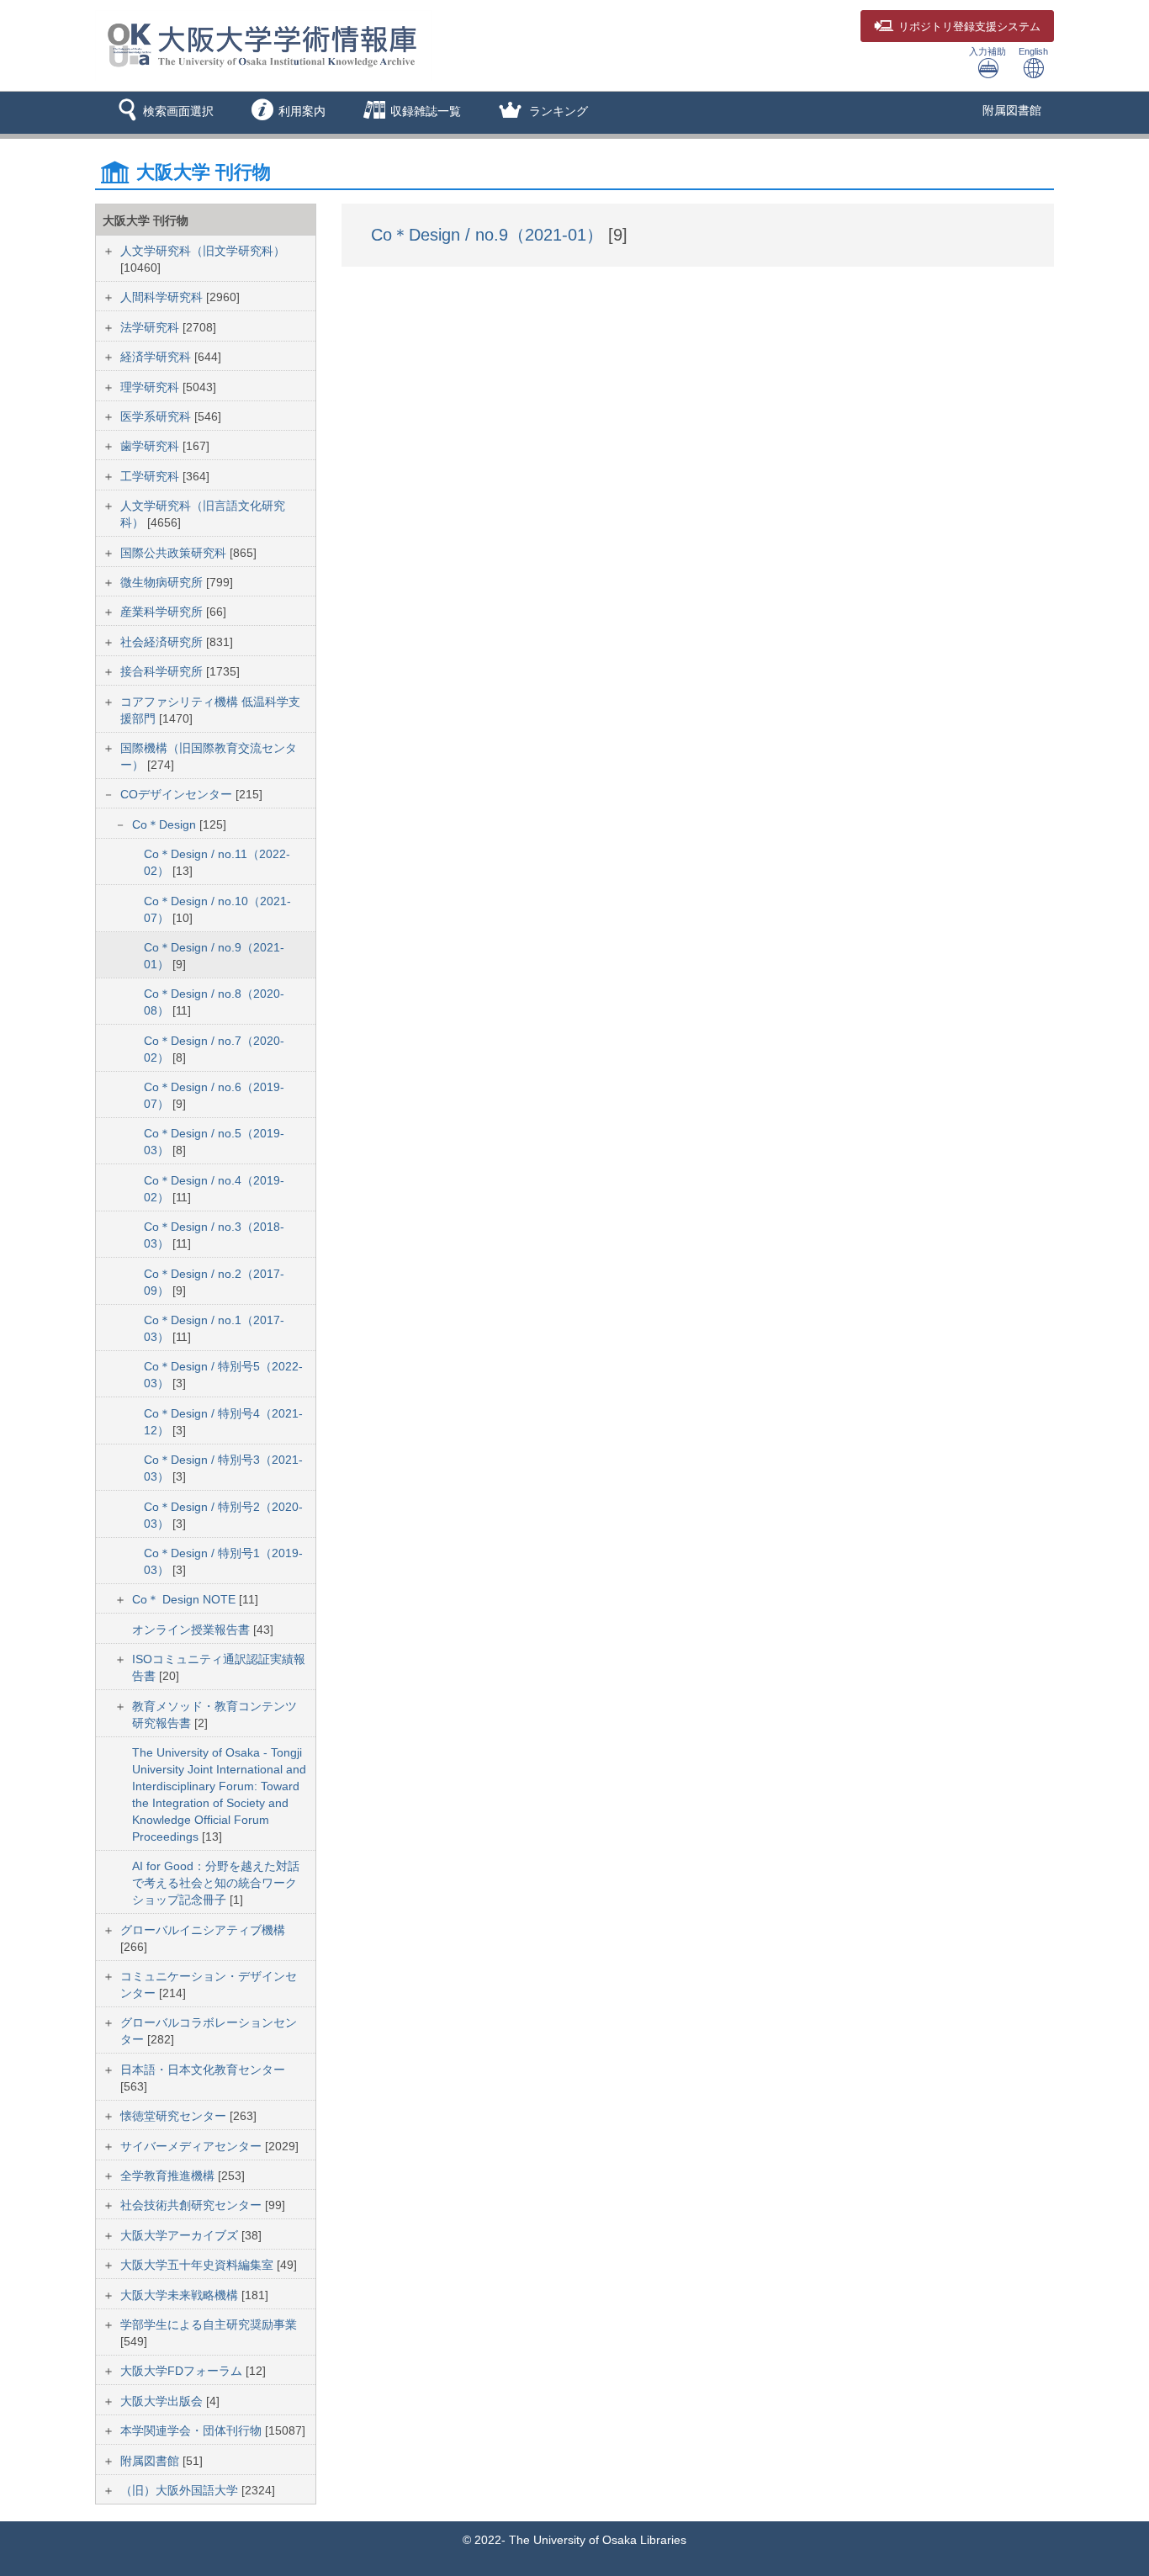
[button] (163, 113)
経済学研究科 (157, 357)
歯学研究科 (151, 446)
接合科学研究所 (163, 671)
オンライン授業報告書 (193, 1630)
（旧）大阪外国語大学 (181, 2490)
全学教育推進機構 (169, 2176)
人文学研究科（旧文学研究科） (203, 251)
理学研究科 (151, 387)
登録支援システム (969, 27)
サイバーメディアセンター (193, 2146)
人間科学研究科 (163, 297)
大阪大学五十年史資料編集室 (199, 2265)
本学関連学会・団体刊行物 (193, 2430)
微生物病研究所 (163, 582)
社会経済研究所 (163, 642)
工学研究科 (151, 476)
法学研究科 (151, 327)
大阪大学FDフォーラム (183, 2371)
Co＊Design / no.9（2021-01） (490, 235)
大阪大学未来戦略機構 (181, 2295)
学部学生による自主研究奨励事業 (209, 2324)
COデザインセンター (178, 794)
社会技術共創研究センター (193, 2205)
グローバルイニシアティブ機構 (203, 1930)
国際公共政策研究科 (175, 553)
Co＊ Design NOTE (185, 1599)
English (1033, 51)
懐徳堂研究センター (175, 2116)
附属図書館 (1012, 110)
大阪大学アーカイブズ (181, 2235)
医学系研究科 (157, 416)
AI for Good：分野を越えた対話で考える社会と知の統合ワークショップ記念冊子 (216, 1883)
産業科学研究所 (163, 612)
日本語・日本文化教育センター (203, 2070)
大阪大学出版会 (163, 2401)
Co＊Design (166, 824)
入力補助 (988, 51)
